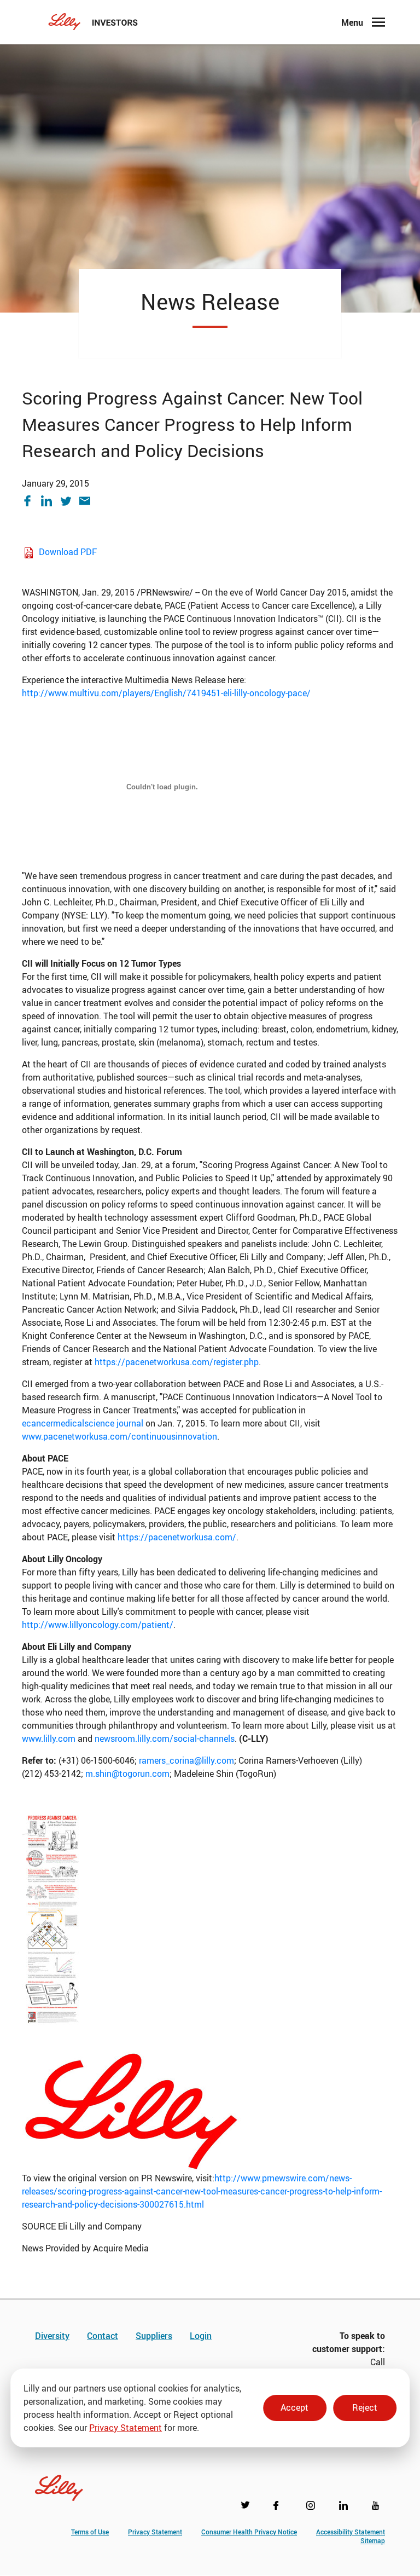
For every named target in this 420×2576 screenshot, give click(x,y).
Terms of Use (90, 2532)
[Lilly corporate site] (59, 2481)
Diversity (52, 2336)
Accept (294, 2407)
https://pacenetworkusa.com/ (177, 1537)
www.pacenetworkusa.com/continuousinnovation (119, 1436)
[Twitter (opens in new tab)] (247, 2508)
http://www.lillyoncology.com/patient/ (98, 1625)
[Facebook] (31, 501)
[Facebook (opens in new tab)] (280, 2508)
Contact (103, 2336)
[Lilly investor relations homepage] (93, 22)
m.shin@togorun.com (127, 1774)
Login (201, 2336)
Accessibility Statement (351, 2532)
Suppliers (154, 2336)
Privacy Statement (126, 2428)
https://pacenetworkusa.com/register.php (177, 1362)
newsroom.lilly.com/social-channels (165, 1738)
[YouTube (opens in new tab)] (378, 2508)
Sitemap (373, 2540)
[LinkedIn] (51, 501)
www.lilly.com (49, 1738)
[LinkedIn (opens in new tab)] (346, 2508)
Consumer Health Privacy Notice (249, 2532)
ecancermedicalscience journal (83, 1423)
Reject (365, 2407)
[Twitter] (70, 501)
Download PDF (68, 552)
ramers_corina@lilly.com (186, 1760)
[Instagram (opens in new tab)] (313, 2508)
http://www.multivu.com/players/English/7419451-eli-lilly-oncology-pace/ (166, 693)
